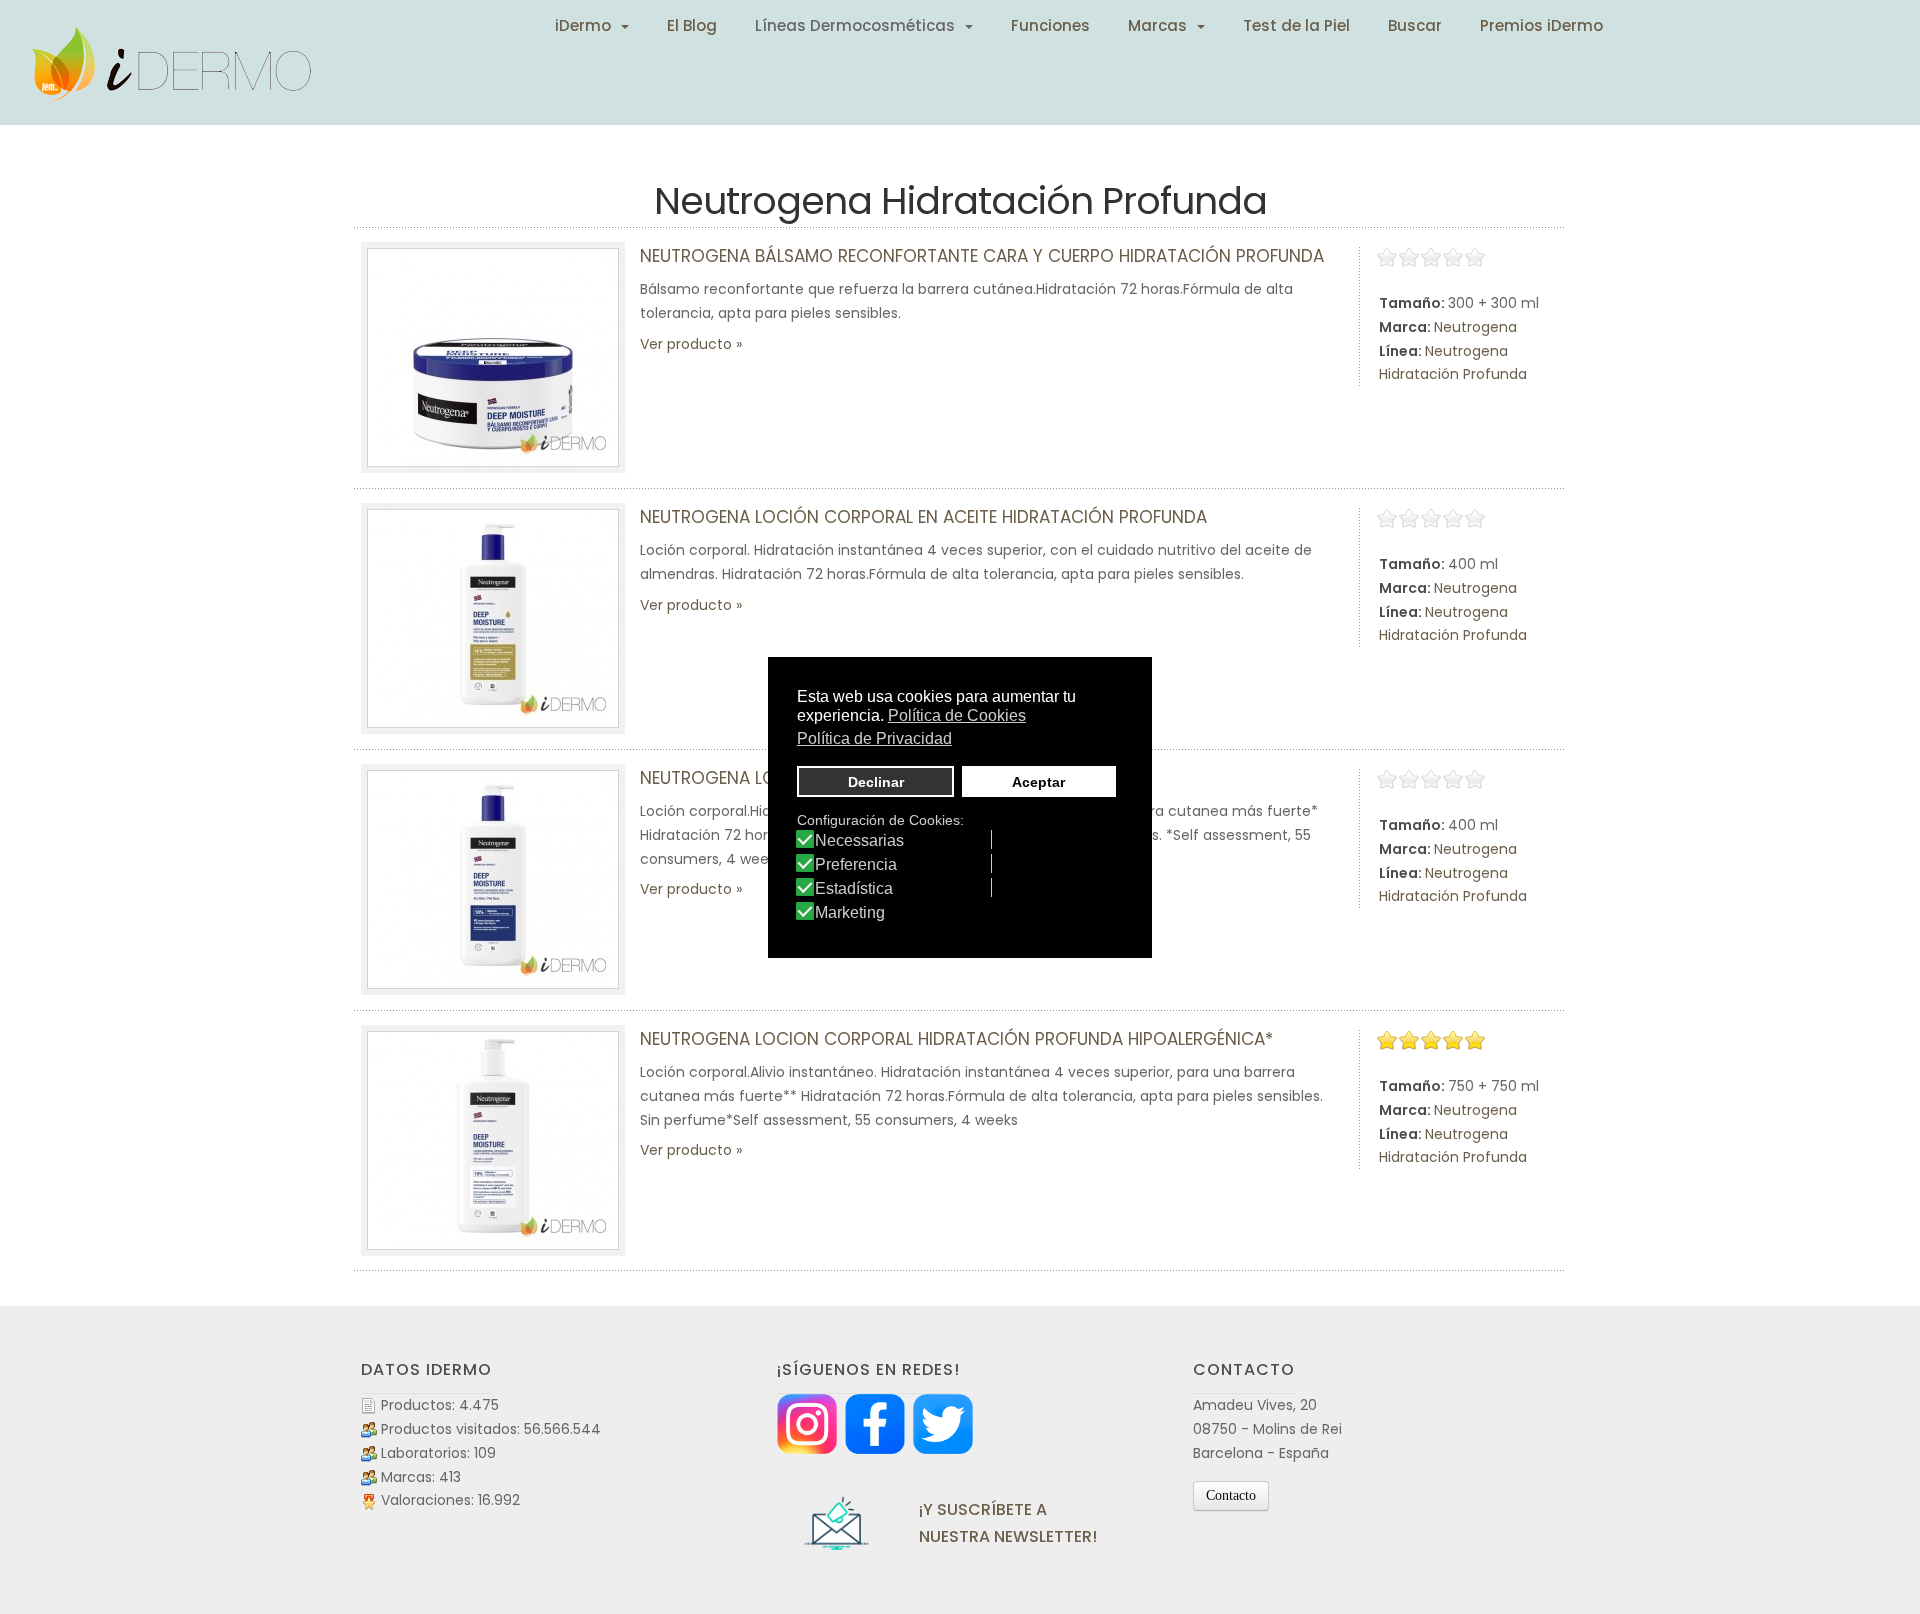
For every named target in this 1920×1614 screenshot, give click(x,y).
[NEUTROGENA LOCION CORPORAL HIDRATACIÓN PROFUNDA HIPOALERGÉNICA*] (493, 1140)
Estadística (854, 889)
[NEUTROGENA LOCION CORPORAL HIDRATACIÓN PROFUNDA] (493, 879)
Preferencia (856, 865)
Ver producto (686, 344)
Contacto (1231, 1495)
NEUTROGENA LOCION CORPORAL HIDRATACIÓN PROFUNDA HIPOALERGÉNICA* (956, 1039)
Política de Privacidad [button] (874, 738)
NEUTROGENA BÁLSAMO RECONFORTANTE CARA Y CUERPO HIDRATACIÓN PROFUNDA (982, 256)
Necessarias (859, 841)
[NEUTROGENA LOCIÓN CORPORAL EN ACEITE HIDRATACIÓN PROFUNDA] (493, 618)
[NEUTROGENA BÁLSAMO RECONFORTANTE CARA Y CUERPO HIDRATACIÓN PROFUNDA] (493, 357)
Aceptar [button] (1038, 782)
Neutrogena (1475, 327)
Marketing (850, 913)
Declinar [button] (876, 782)
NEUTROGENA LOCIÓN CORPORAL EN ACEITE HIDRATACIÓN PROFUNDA (923, 517)
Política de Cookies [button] (957, 715)
